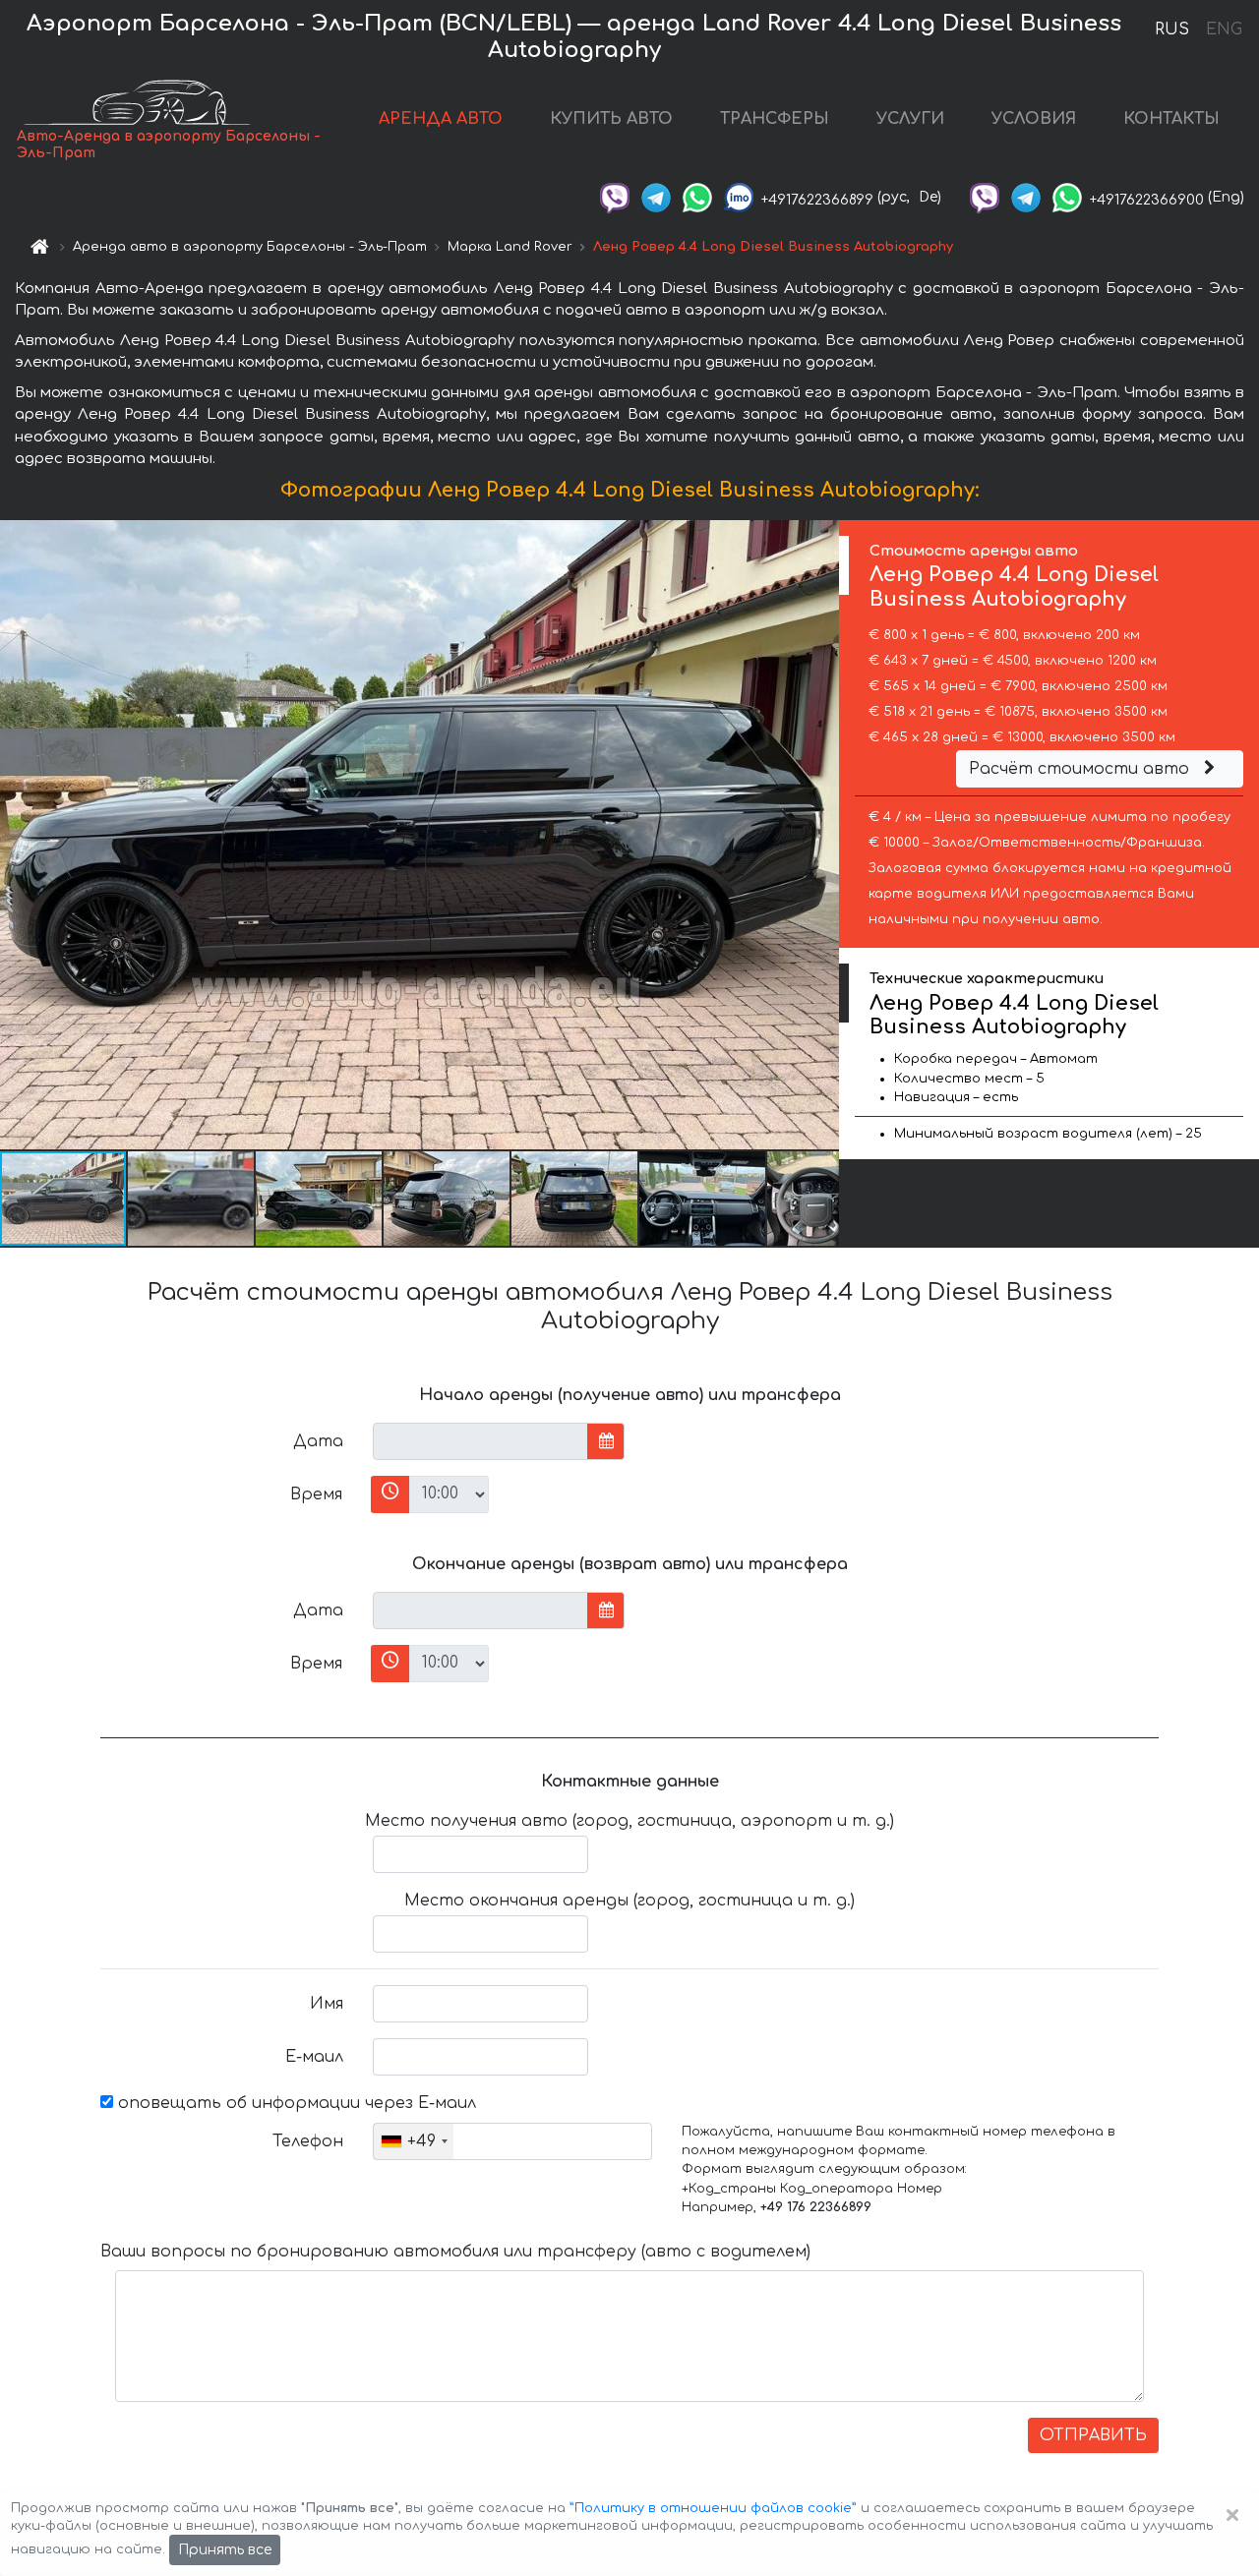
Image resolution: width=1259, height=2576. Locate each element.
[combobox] (414, 2141)
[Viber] (615, 197)
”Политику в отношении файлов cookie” (713, 2508)
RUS (1172, 29)
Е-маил (314, 2057)
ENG (1224, 29)
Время (316, 1494)
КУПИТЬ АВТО (611, 119)
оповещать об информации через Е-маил (295, 2103)
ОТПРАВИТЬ (1093, 2435)
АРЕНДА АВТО (441, 119)
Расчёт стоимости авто (1081, 769)
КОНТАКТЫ (1171, 119)
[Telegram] (656, 197)
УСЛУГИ (910, 119)
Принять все (225, 2550)
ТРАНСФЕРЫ (775, 119)
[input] (480, 1441)
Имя (327, 2004)
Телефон (308, 2141)
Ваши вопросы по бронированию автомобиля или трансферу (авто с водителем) (455, 2252)
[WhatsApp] (697, 197)
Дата (318, 1441)
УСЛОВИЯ (1034, 119)
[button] (192, 1199)
